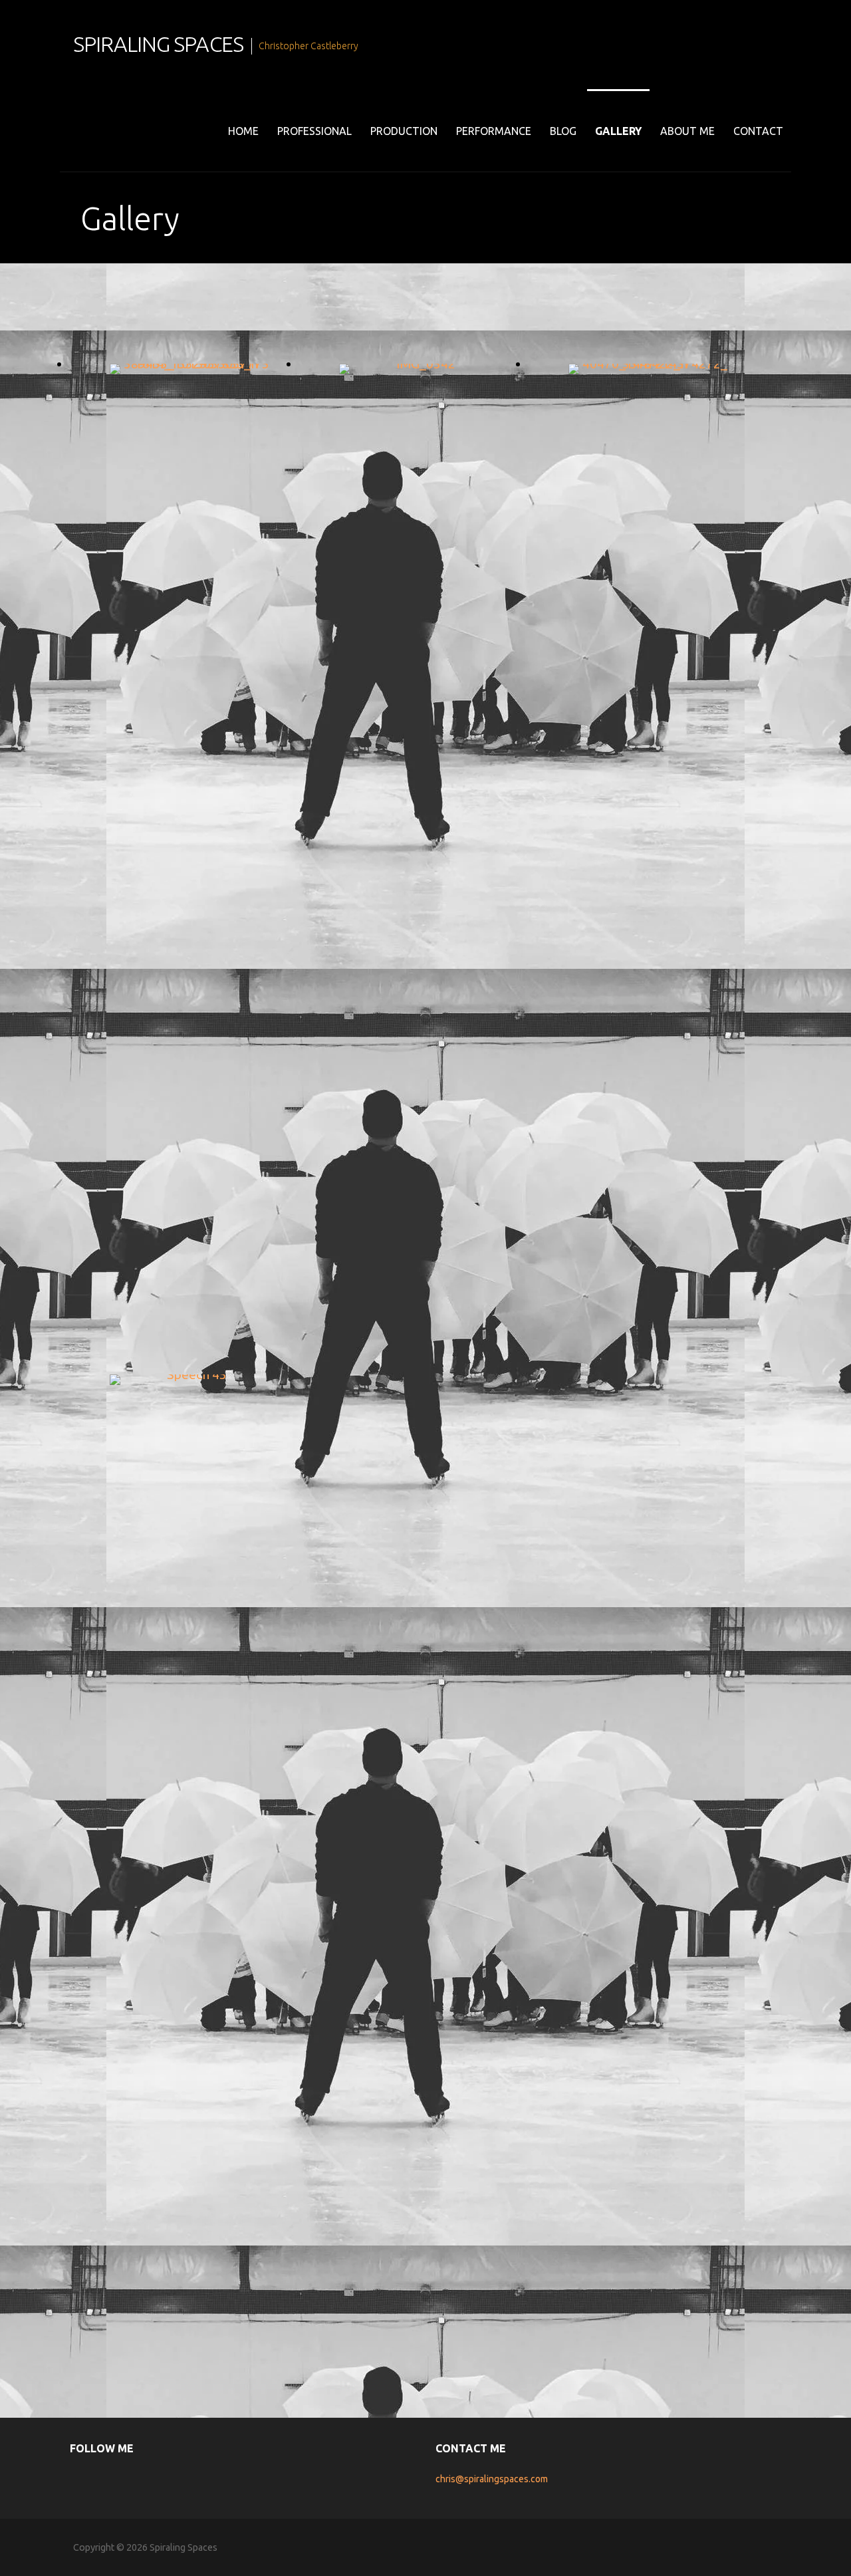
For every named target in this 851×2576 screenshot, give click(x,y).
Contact (758, 131)
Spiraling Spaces (158, 44)
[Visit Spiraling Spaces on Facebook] (77, 2479)
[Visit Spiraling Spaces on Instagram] (99, 2479)
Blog (563, 131)
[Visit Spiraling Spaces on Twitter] (120, 2479)
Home (243, 131)
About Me (687, 131)
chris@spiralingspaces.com (492, 2479)
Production (404, 131)
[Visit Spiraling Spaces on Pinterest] (142, 2479)
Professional (314, 131)
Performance (494, 131)
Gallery (618, 131)
